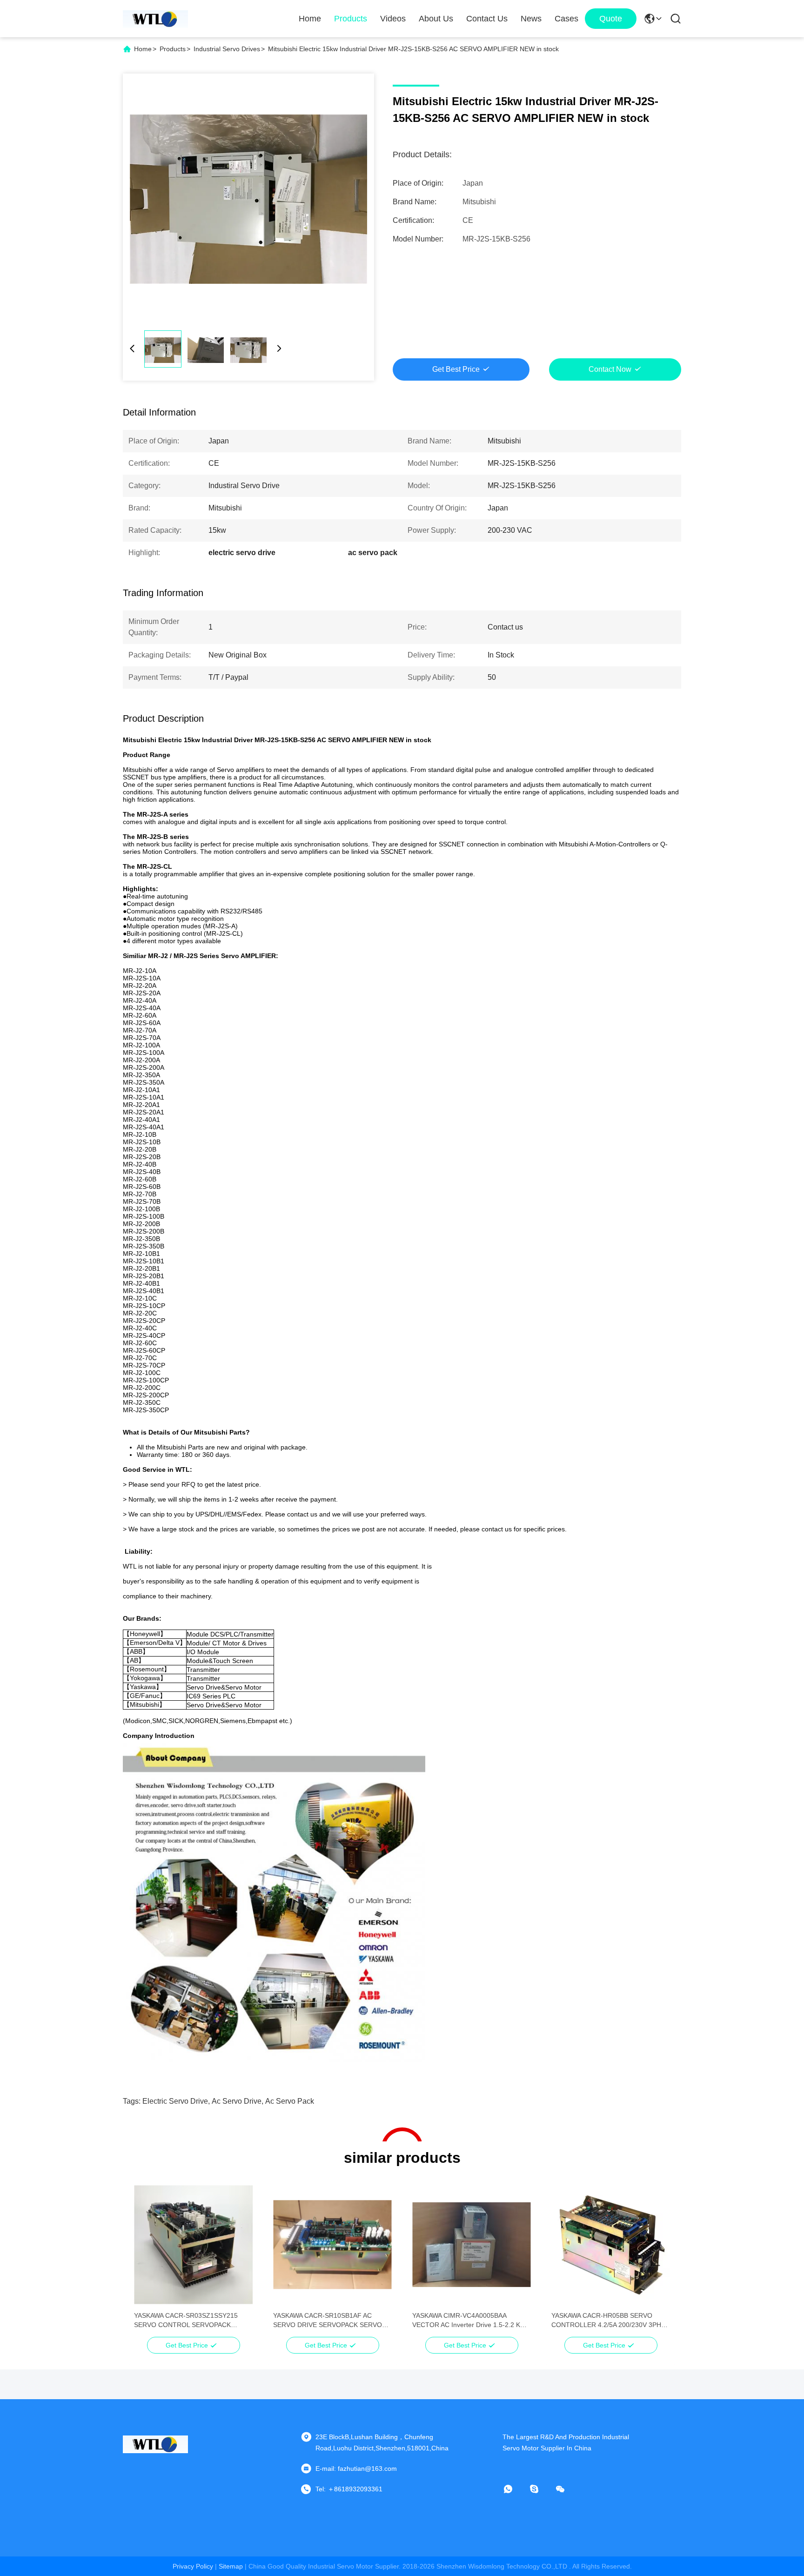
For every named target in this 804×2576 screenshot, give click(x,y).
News (531, 19)
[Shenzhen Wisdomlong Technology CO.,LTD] (155, 19)
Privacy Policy (193, 2566)
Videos (393, 19)
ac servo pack (290, 2101)
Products (351, 19)
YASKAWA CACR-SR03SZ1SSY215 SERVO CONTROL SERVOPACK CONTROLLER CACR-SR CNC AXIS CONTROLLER (188, 2321)
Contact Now (610, 369)
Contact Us (487, 19)
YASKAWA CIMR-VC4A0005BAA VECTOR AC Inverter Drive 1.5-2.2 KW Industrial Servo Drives (469, 2321)
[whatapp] (515, 2489)
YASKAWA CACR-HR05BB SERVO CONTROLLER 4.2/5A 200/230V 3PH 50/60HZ (606, 2321)
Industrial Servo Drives (227, 49)
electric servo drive (175, 2101)
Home (310, 19)
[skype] (541, 2489)
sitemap (231, 2566)
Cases (566, 19)
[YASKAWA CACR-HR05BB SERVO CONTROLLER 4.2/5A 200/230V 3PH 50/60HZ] (611, 2245)
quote (611, 19)
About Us (436, 19)
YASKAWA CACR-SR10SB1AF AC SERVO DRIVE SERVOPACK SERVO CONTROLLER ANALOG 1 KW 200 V (328, 2321)
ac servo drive (237, 2101)
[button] (146, 2261)
